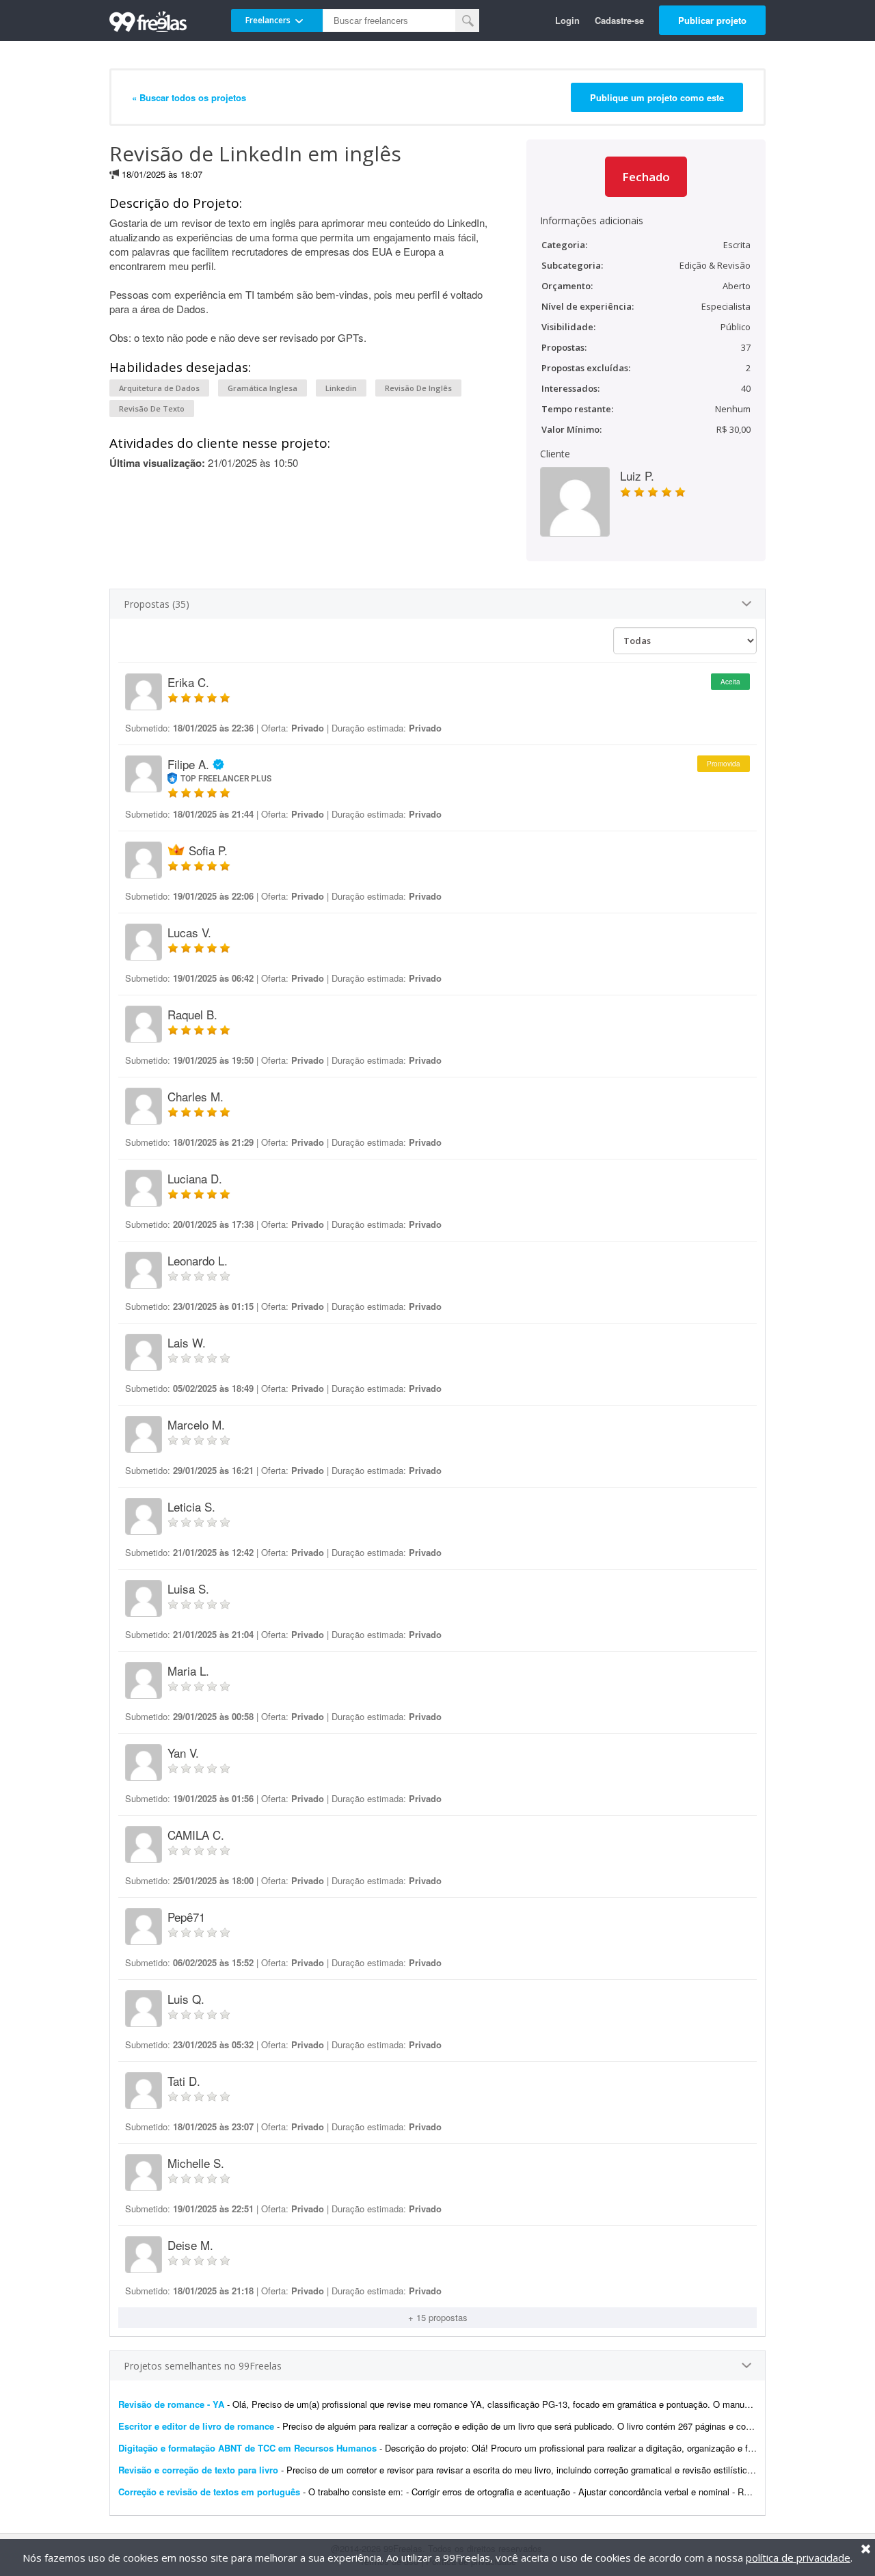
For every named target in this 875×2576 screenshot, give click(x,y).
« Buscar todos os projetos (189, 97)
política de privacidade (798, 2558)
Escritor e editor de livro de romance (198, 2426)
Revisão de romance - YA (173, 2404)
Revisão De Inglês (418, 388)
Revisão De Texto (152, 408)
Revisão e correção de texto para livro (198, 2470)
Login (567, 20)
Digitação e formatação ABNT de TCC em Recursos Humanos (247, 2448)
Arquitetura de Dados (159, 388)
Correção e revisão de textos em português (209, 2492)
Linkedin (341, 388)
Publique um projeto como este (657, 97)
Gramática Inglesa (262, 388)
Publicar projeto (712, 20)
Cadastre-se (619, 20)
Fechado (646, 177)
